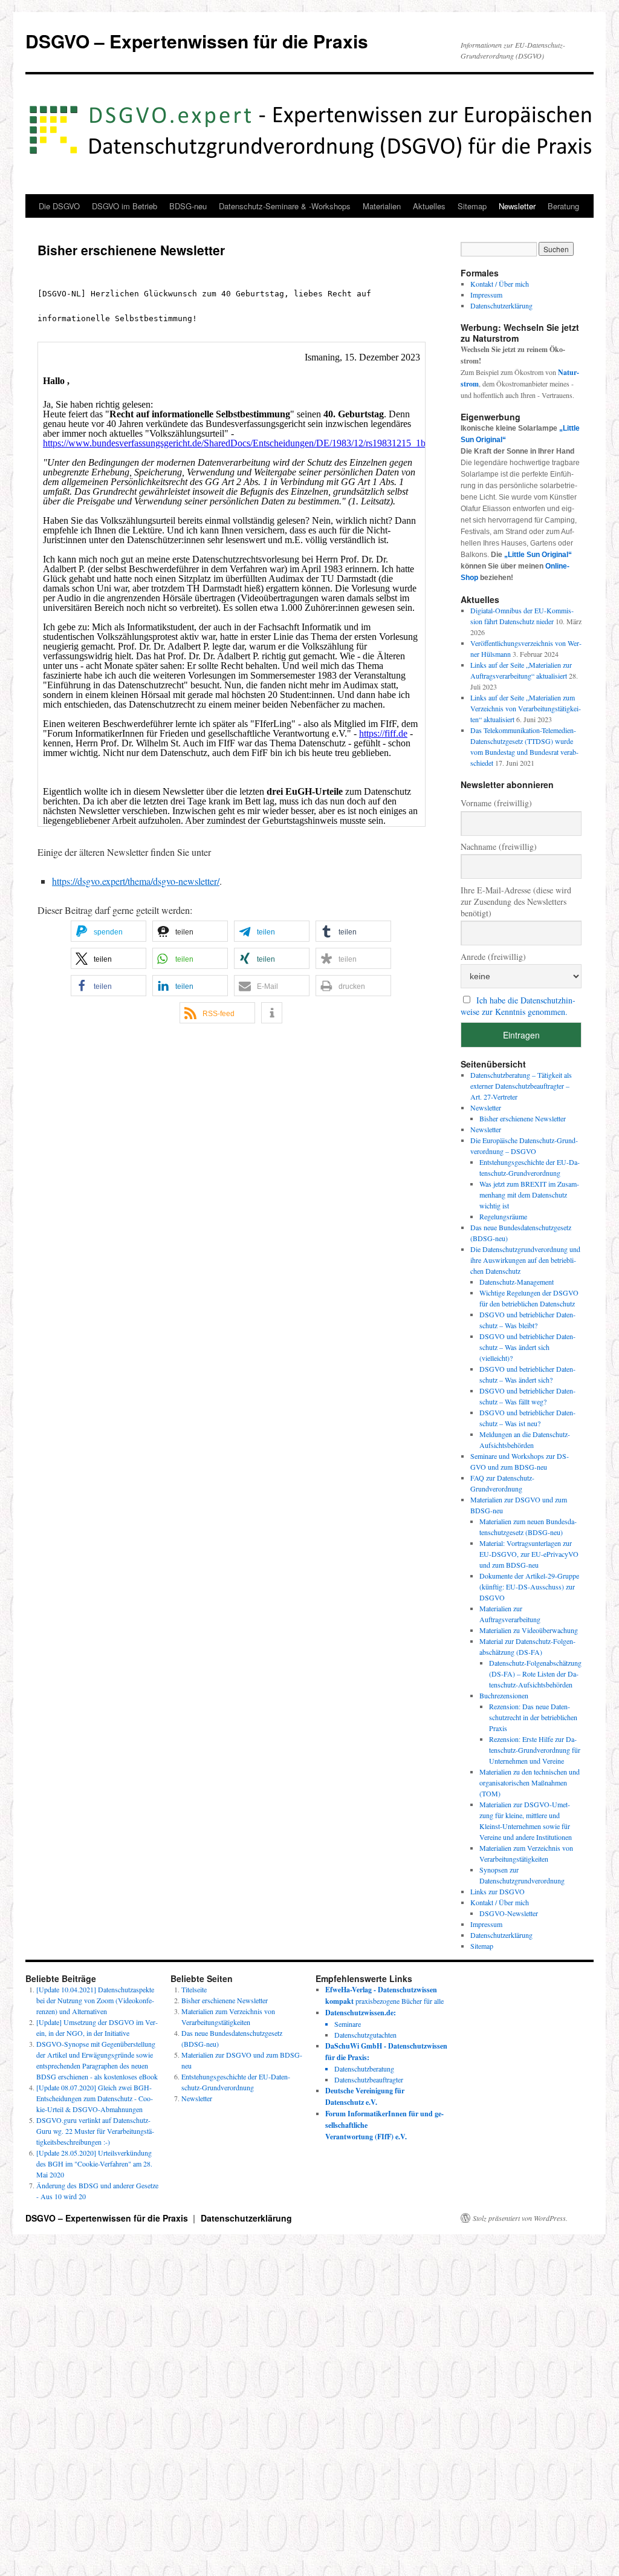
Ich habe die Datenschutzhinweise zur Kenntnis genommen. (518, 1006)
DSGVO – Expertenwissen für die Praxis (197, 41)
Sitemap (472, 206)
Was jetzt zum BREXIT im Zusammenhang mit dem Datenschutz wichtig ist (529, 1195)
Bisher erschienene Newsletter (523, 1118)
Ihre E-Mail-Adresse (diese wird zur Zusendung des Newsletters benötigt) (516, 902)
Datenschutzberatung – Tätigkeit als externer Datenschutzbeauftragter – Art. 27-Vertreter (521, 1086)
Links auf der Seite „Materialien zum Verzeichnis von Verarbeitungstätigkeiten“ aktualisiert (526, 708)
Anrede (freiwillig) (493, 957)
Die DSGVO (59, 206)
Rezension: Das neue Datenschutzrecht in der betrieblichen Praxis (533, 1717)
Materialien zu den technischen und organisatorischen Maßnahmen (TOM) (530, 1782)
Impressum (486, 295)
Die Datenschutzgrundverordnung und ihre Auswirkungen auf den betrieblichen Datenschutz (525, 1260)
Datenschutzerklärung (501, 305)
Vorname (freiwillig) (496, 803)
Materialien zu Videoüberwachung (529, 1630)
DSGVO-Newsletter (509, 1913)
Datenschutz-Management (517, 1282)
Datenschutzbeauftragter (369, 2079)
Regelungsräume (503, 1216)
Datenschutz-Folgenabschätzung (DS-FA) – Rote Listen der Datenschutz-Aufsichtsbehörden (535, 1674)
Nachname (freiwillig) (499, 846)
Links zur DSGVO (497, 1891)
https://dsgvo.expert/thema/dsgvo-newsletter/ (136, 881)
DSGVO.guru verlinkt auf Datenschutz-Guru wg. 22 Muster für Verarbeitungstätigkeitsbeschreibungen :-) (95, 2131)
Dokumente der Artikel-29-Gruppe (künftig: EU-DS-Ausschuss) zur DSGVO (529, 1586)
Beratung (563, 206)
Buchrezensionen (504, 1695)
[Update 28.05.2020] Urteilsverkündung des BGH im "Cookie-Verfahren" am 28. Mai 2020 (94, 2164)
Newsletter (517, 206)
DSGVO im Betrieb (125, 206)
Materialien (382, 206)
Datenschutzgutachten (365, 2035)
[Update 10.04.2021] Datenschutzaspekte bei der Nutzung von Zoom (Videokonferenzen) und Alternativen (95, 2000)
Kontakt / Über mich (500, 284)
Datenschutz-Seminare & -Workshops (285, 206)
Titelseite (194, 1989)
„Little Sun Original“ (538, 555)
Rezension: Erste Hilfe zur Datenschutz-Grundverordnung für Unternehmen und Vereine (535, 1750)
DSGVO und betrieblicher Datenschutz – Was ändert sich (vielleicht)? (527, 1347)
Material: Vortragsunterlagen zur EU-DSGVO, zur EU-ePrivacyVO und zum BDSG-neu (529, 1554)
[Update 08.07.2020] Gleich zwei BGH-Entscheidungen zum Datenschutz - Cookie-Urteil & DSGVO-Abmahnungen (95, 2098)
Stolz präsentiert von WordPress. (520, 2218)
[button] (109, 931)
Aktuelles (429, 206)
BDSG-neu (188, 206)
